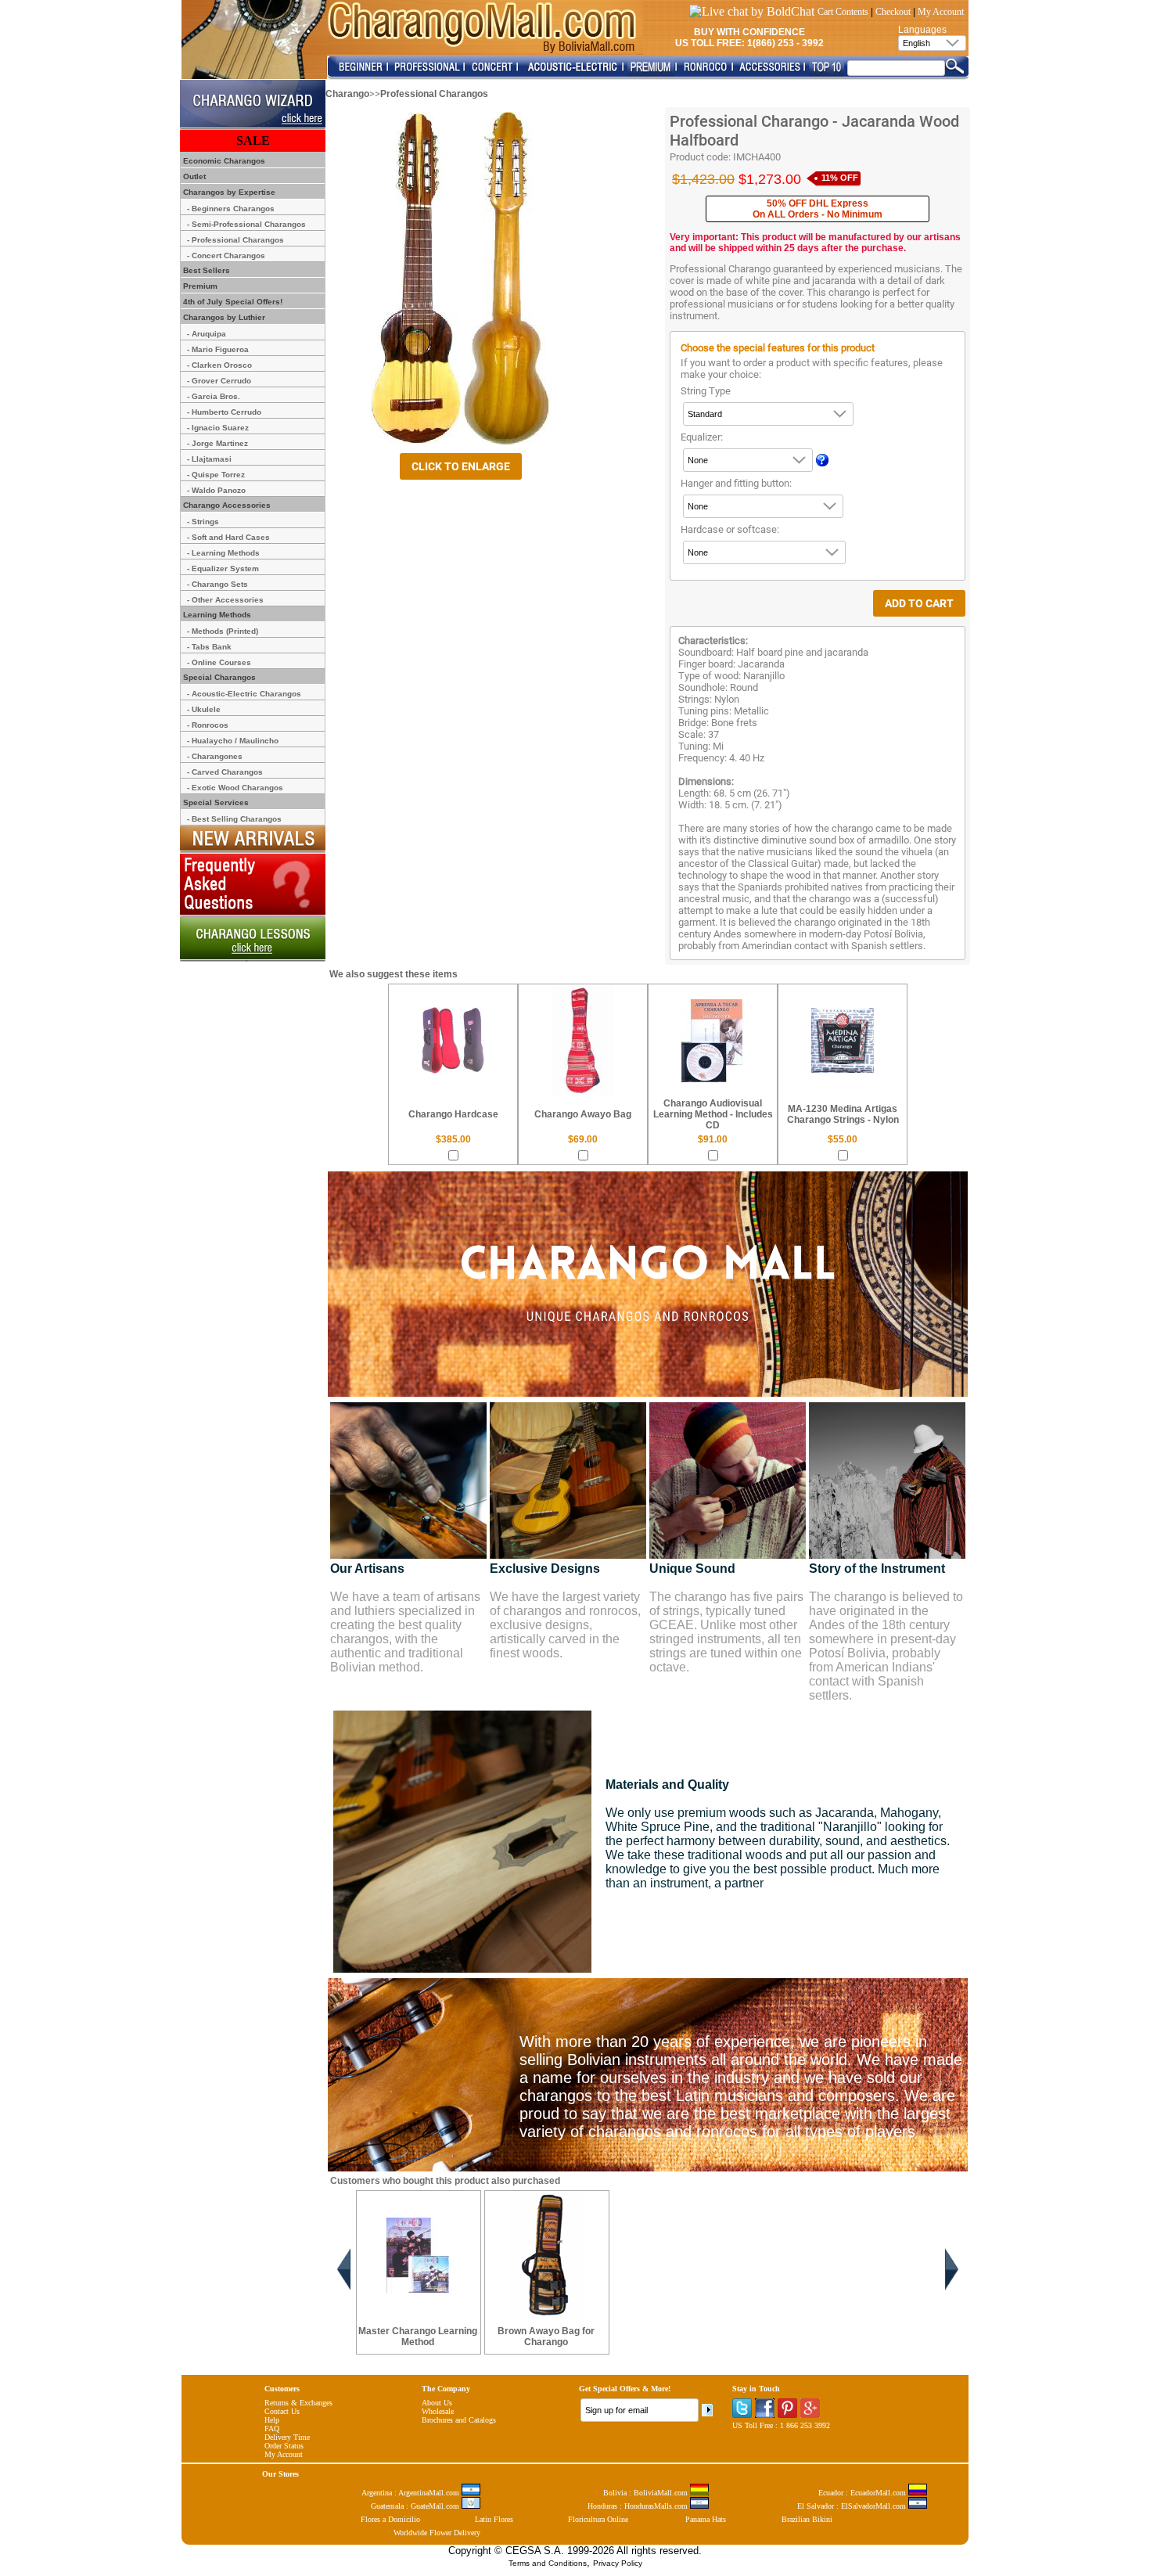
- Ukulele (204, 709)
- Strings (203, 522)
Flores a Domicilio (390, 2519)
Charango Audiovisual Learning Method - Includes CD (713, 1114)
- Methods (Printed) (223, 631)
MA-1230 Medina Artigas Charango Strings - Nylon (843, 1114)
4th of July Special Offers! (232, 302)
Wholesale (438, 2411)
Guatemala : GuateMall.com (416, 2506)
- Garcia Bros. (214, 396)
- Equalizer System (223, 568)
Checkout (893, 12)
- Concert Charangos (226, 255)
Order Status (284, 2446)
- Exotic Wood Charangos (235, 788)
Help (272, 2420)
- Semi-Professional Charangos (246, 224)
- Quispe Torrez (216, 475)
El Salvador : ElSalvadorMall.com (853, 2506)
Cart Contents (843, 12)
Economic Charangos (223, 161)
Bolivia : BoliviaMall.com (647, 2493)
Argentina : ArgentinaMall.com (411, 2493)
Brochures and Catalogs (459, 2420)
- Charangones (215, 756)
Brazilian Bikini (807, 2519)
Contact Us (282, 2411)
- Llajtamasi (209, 459)
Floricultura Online (598, 2519)
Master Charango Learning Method (418, 2337)
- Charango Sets (217, 584)
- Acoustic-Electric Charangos (244, 694)
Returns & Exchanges (298, 2403)
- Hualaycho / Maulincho (233, 741)
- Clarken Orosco (219, 365)
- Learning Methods (223, 553)
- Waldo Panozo (216, 490)
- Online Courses (219, 662)
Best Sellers (205, 270)
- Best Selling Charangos (234, 819)
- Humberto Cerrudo (224, 412)
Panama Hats (706, 2519)
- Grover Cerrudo (219, 381)
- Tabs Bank (209, 647)
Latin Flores (494, 2519)
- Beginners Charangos (231, 209)
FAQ (272, 2428)
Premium (199, 286)
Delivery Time (287, 2437)
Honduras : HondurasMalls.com (639, 2506)
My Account (941, 12)
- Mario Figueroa (218, 349)
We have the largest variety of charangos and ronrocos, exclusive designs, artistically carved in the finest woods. (565, 1625)
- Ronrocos (208, 725)
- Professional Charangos (235, 240)
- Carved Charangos (225, 772)
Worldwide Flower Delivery (437, 2533)
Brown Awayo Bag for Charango (546, 2337)
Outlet (193, 176)
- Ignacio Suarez (218, 428)
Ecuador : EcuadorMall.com (863, 2493)
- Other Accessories (225, 600)
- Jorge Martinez (217, 443)
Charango (347, 94)
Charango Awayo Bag (583, 1114)
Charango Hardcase (453, 1114)
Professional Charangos (434, 94)
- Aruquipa (207, 334)
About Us (437, 2403)
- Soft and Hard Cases (228, 537)
